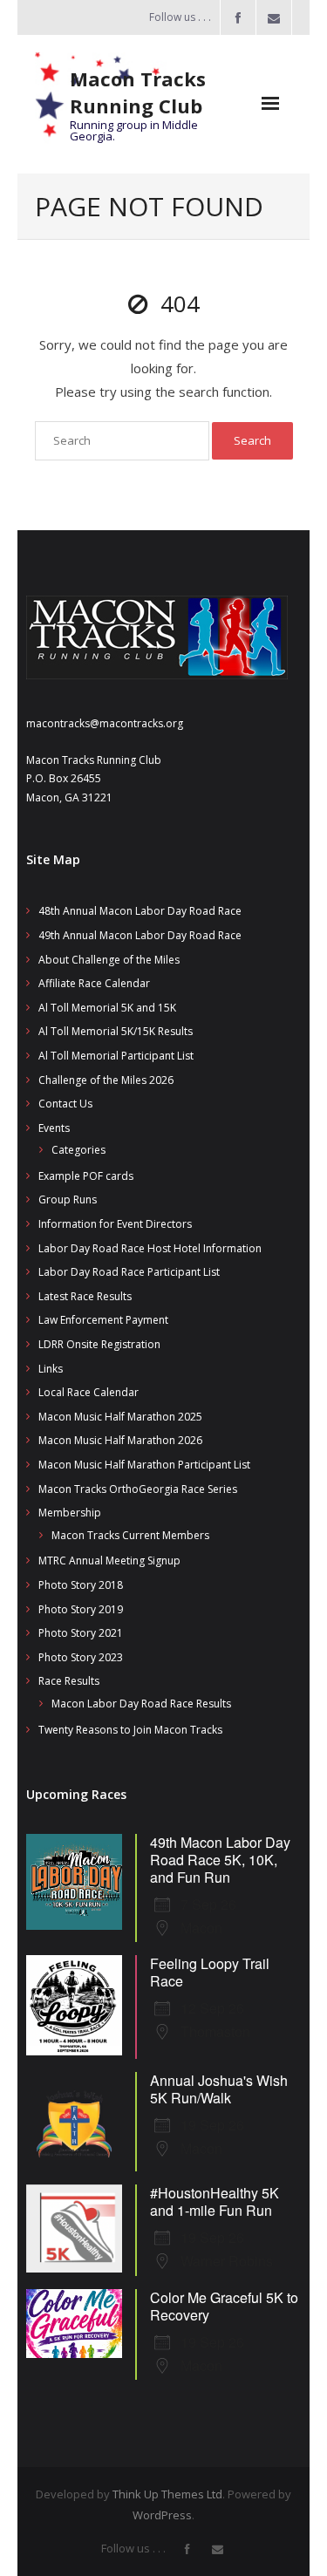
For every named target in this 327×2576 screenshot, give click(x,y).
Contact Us (65, 1104)
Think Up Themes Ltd (167, 2494)
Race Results (69, 1681)
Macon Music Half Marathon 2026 (120, 1440)
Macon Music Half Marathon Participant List (144, 1465)
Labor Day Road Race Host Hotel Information (150, 1248)
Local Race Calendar (89, 1392)
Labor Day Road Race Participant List (129, 1272)
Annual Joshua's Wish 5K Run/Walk (219, 2089)
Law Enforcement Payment (103, 1320)
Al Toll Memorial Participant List (116, 1056)
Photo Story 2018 (81, 1585)
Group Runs (68, 1199)
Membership (70, 1513)
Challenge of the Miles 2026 (106, 1080)
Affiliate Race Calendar (94, 983)
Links (51, 1369)
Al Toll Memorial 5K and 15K (107, 1008)
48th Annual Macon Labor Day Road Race (140, 911)
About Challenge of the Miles (109, 960)
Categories (78, 1150)
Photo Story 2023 (81, 1657)
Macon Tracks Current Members (130, 1535)
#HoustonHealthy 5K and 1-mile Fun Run (215, 2201)
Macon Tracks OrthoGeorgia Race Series (138, 1489)
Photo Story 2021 (81, 1633)
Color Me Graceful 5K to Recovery (224, 2306)
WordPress (162, 2515)
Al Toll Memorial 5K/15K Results (116, 1031)
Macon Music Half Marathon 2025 (120, 1417)
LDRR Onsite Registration (99, 1344)
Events (54, 1128)
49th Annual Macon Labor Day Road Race (140, 935)
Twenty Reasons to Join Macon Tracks (130, 1730)
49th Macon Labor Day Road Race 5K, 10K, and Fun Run (220, 1860)
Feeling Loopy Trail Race (210, 1972)
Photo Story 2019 (81, 1609)
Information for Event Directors (115, 1224)
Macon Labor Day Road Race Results (141, 1704)
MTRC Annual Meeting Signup (109, 1561)
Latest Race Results (85, 1296)
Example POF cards (86, 1176)
